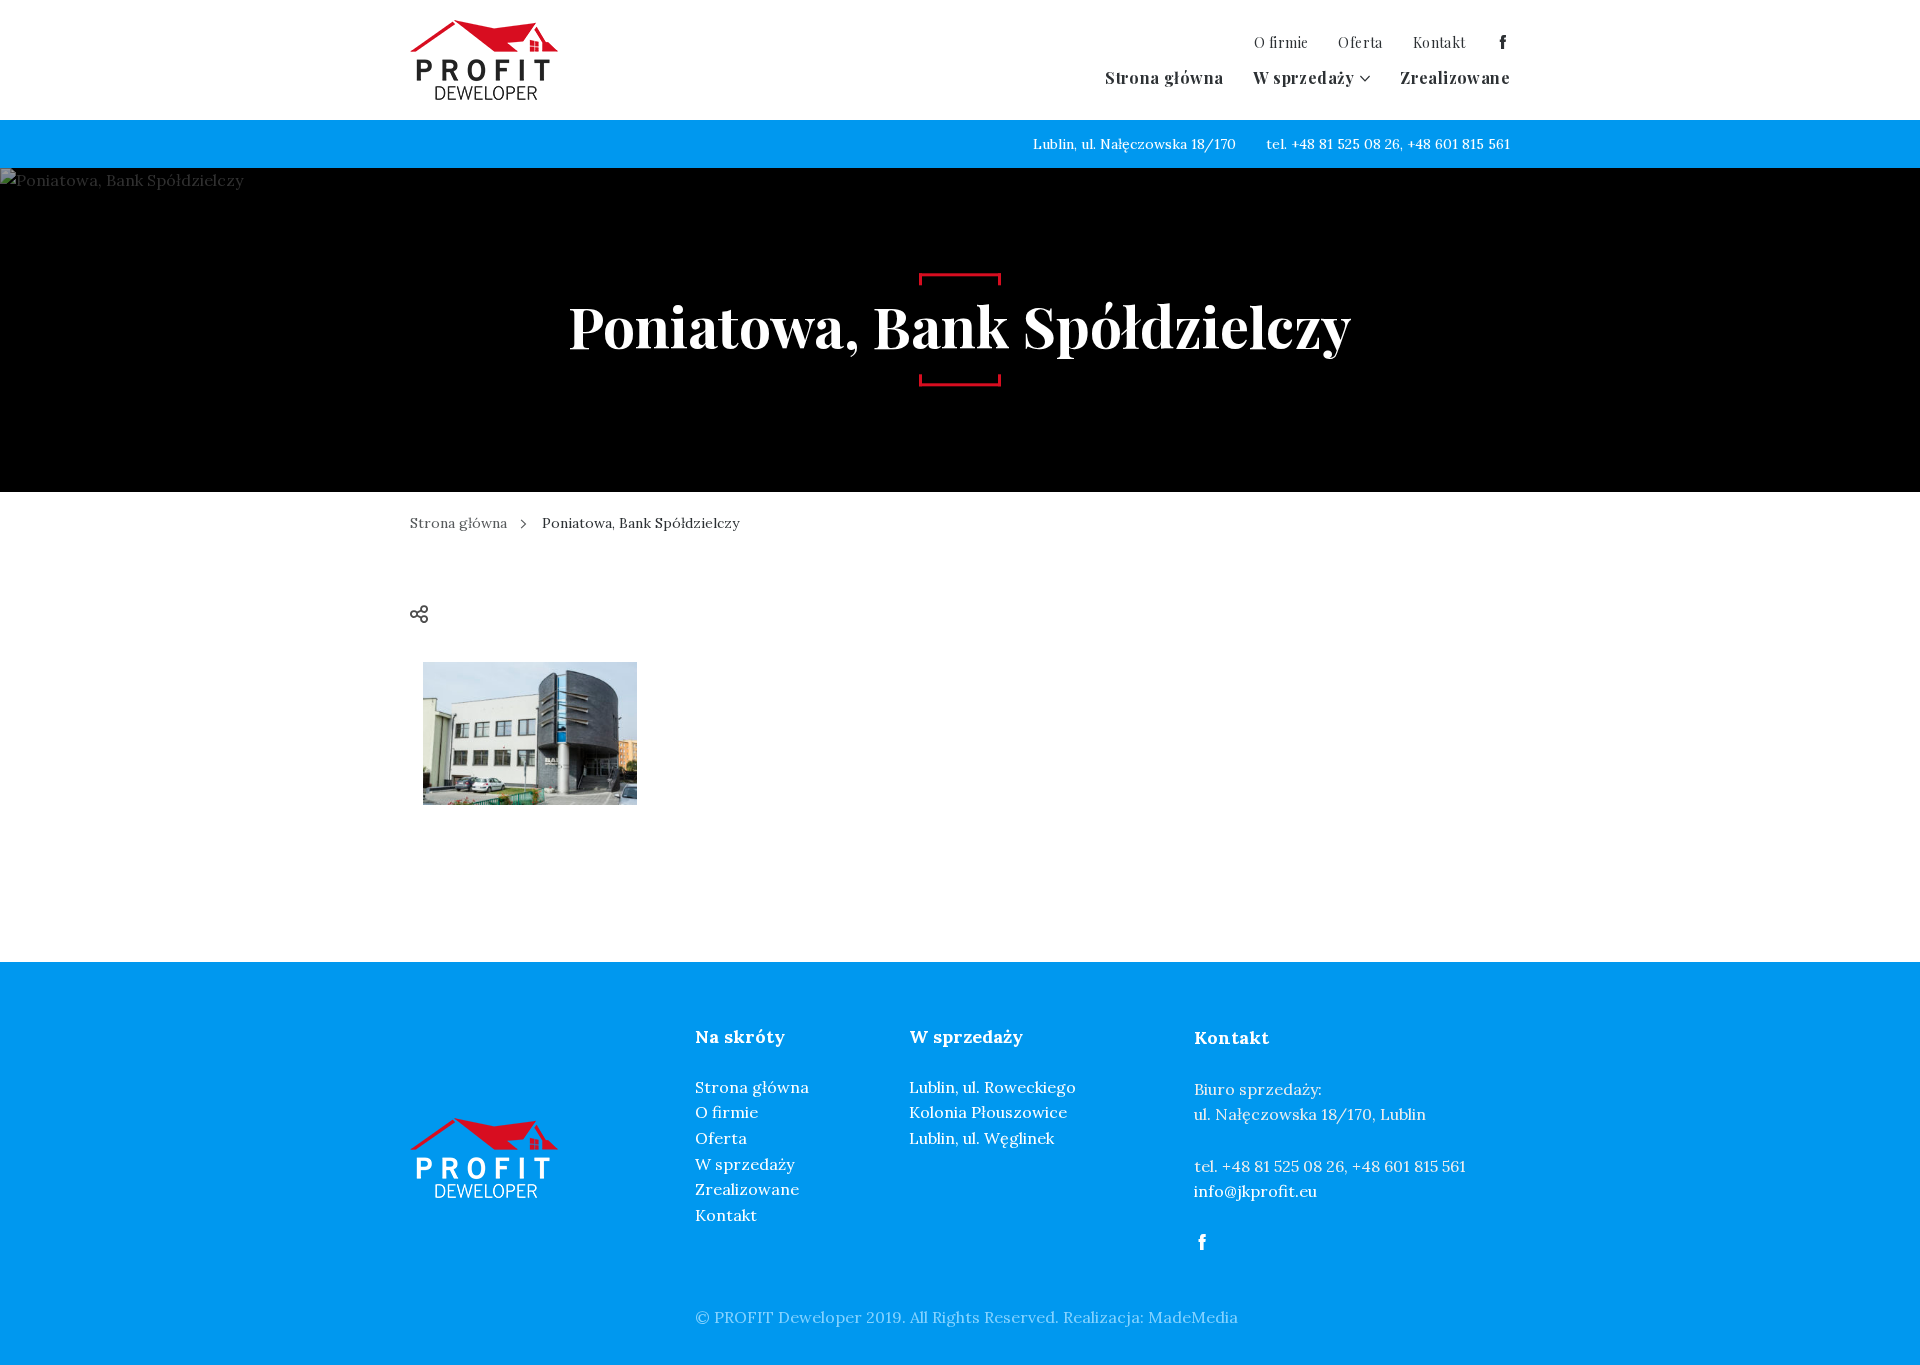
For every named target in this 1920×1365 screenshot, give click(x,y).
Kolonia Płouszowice (988, 1112)
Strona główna (1164, 77)
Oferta (1360, 42)
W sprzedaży (1303, 77)
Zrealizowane (1455, 77)
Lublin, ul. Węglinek (981, 1138)
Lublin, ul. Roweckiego (992, 1087)
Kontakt (1439, 42)
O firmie (1281, 42)
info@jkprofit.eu (1255, 1191)
